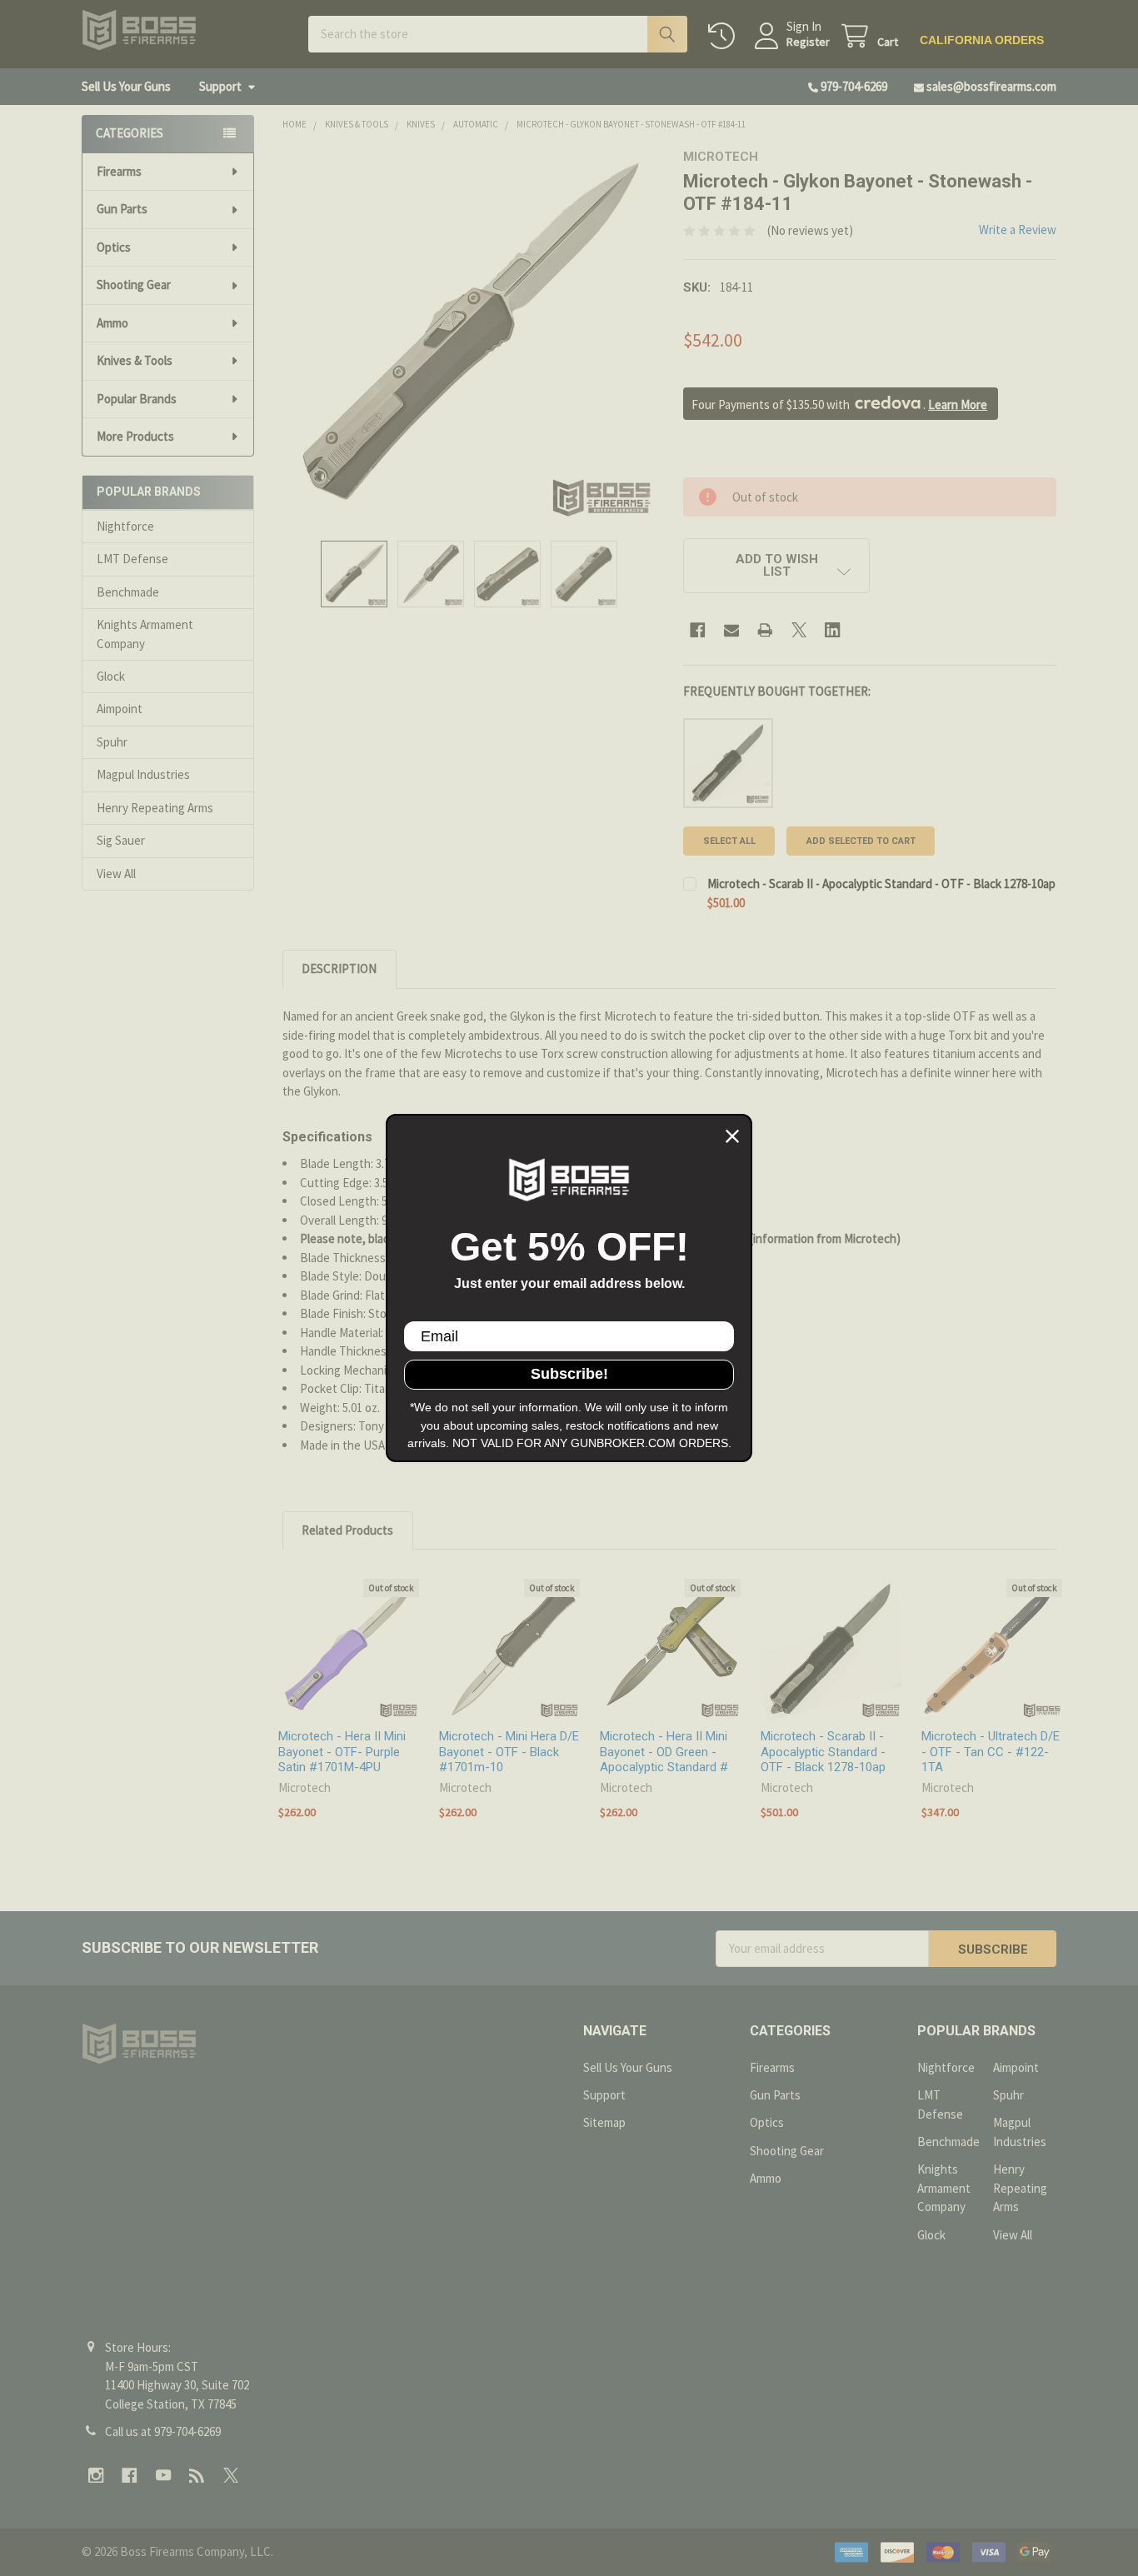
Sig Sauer (121, 840)
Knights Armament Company (145, 634)
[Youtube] (164, 2476)
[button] (776, 566)
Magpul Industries (143, 774)
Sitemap (604, 2122)
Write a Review (1018, 230)
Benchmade (128, 592)
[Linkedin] (833, 630)
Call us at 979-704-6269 (163, 2431)
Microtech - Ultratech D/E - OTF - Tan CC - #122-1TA (991, 1752)
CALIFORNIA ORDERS (982, 40)
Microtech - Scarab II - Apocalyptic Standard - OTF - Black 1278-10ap (881, 884)
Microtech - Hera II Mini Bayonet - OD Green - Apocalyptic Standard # (664, 1752)
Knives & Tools (135, 360)
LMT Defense (132, 559)
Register (808, 42)
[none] (469, 336)
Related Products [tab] (347, 1530)
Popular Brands (137, 399)
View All (116, 874)
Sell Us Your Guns (126, 86)
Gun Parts (122, 209)
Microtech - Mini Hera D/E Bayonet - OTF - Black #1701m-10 (509, 1752)
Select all (729, 841)
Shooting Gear (134, 285)
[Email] (732, 630)
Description (339, 968)
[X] (799, 630)
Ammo (112, 323)
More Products (135, 436)
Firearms (119, 171)
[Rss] (197, 2476)
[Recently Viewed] (725, 36)
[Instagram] (96, 2476)
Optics (114, 247)
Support (220, 86)
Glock (111, 676)
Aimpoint (120, 709)
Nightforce (125, 526)
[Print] (765, 630)
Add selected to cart (861, 841)
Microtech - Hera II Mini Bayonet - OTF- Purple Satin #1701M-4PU (342, 1752)
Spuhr (112, 742)
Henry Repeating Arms (155, 808)
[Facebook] (698, 630)
